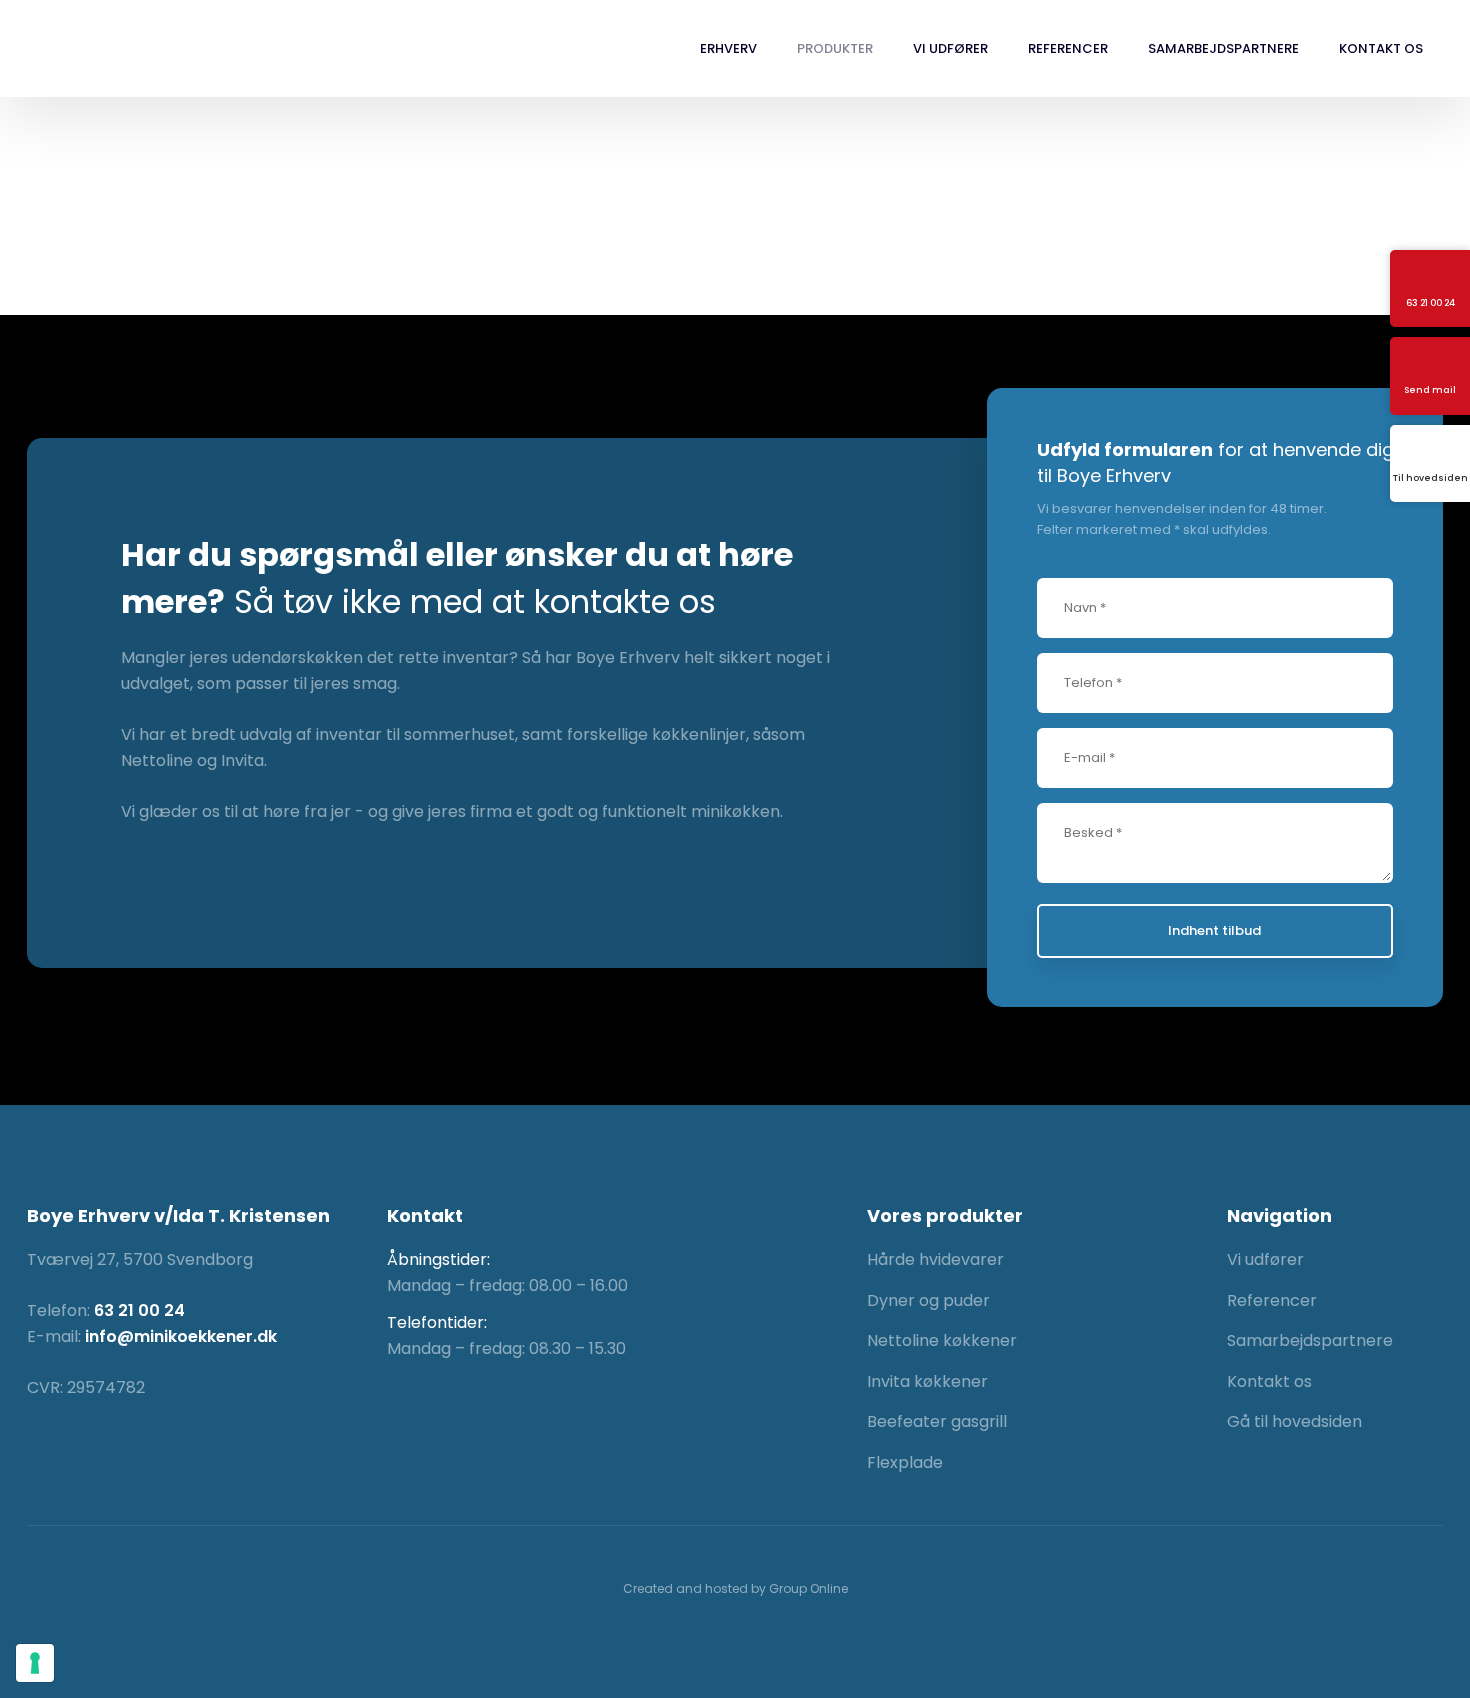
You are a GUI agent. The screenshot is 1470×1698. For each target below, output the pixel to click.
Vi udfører (950, 48)
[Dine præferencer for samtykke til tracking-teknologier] (35, 1663)
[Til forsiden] (119, 49)
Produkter (835, 48)
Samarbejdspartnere (1223, 48)
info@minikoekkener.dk (181, 1336)
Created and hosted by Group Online (735, 1588)
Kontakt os (1381, 48)
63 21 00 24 (139, 1310)
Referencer (1068, 48)
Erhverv (728, 48)
